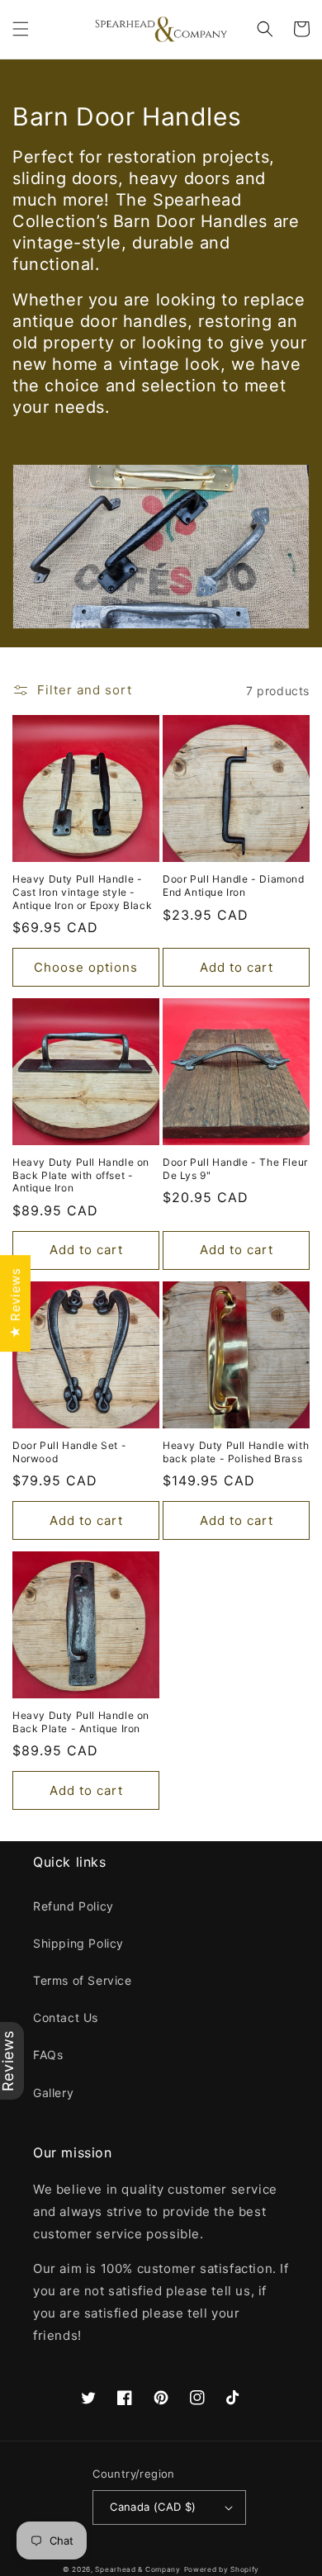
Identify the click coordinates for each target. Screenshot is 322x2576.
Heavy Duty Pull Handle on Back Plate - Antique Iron (81, 1722)
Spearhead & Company (137, 2569)
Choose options (86, 967)
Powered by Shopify (222, 2569)
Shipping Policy (78, 1943)
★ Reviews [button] (15, 1303)
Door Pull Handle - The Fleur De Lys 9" (235, 1169)
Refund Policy (73, 1906)
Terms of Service (83, 1980)
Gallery (53, 2093)
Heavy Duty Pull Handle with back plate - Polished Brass (236, 1452)
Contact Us (66, 2017)
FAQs (48, 2055)
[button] (21, 29)
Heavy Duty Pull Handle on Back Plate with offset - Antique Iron (81, 1175)
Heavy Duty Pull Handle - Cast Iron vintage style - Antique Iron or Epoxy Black (82, 892)
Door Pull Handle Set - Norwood (69, 1452)
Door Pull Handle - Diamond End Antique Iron (234, 885)
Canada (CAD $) (153, 2507)
